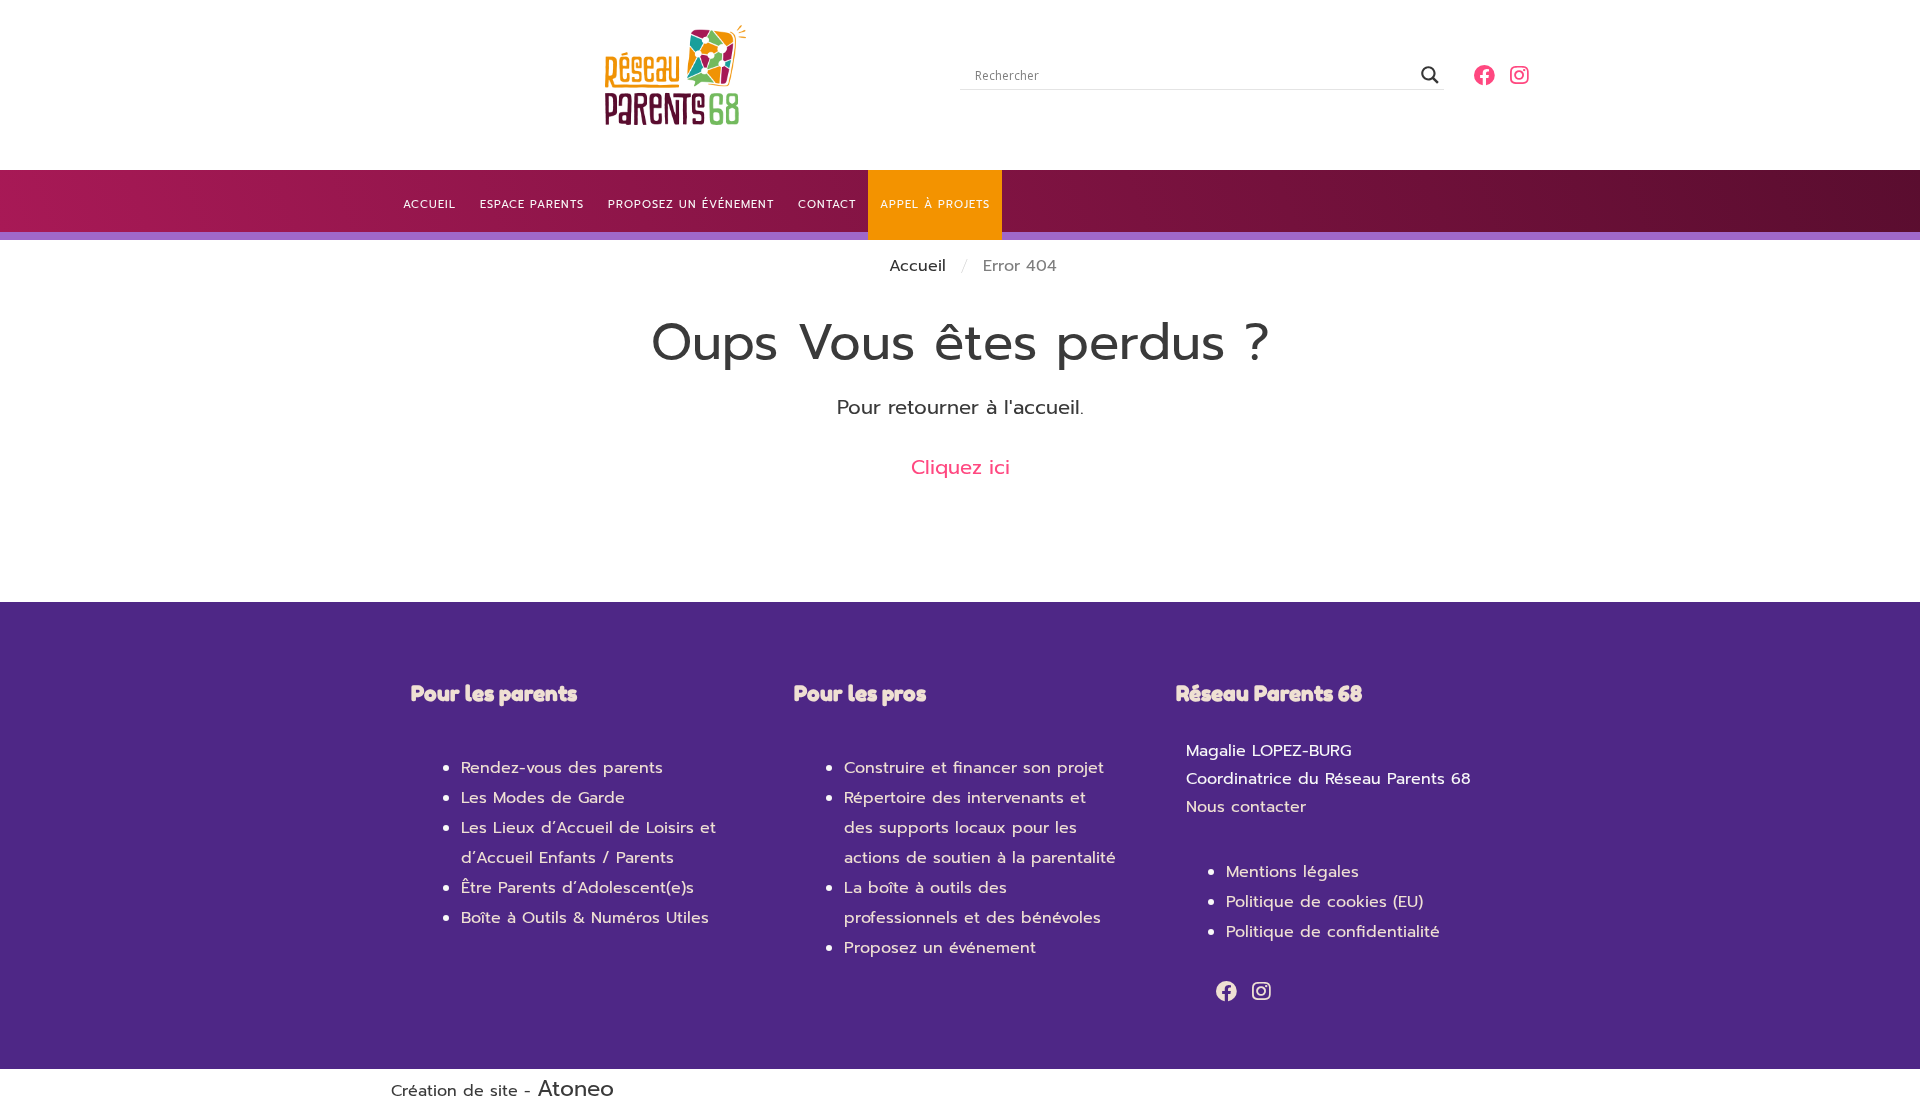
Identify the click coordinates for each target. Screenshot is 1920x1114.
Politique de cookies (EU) (1324, 902)
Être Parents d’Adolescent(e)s (577, 888)
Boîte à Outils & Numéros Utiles (585, 918)
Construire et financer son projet (974, 768)
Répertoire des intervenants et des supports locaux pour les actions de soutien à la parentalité (980, 828)
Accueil (917, 266)
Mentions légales (1292, 872)
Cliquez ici (960, 467)
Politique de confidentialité (1333, 932)
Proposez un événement (940, 948)
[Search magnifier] (1430, 75)
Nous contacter (1246, 807)
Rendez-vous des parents (562, 768)
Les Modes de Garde (543, 798)
